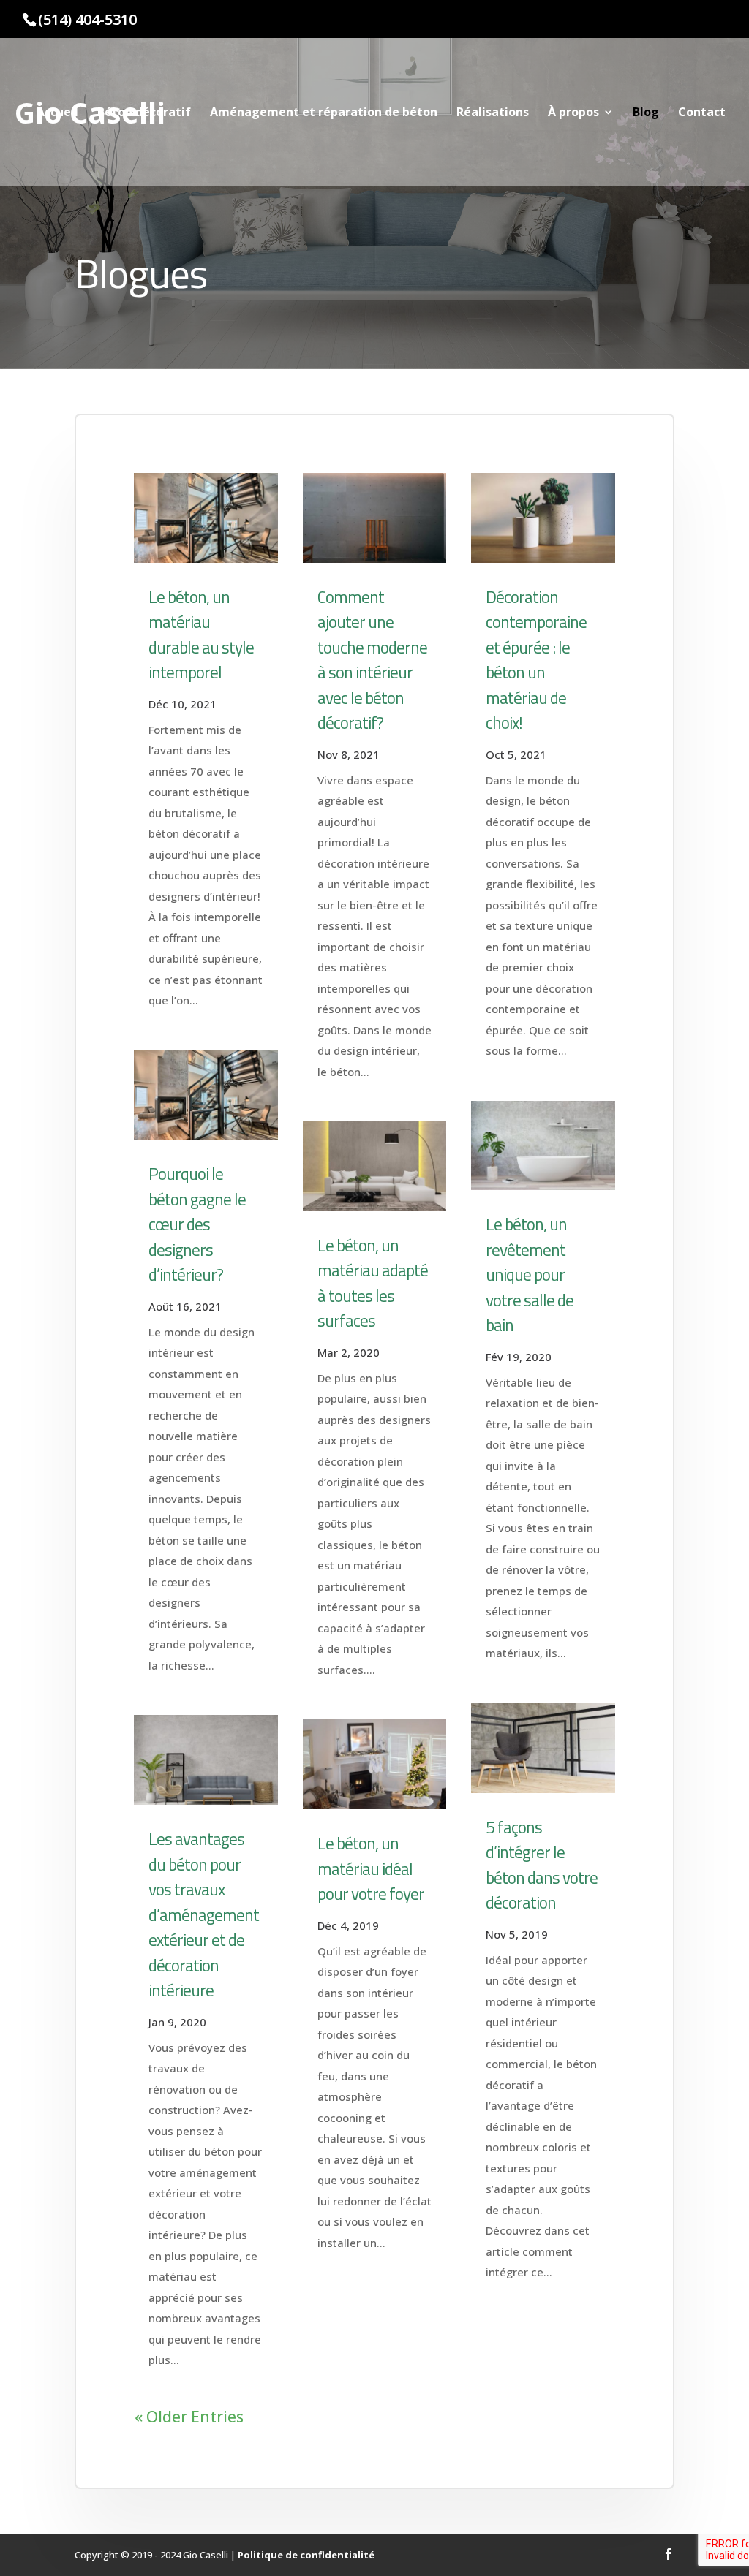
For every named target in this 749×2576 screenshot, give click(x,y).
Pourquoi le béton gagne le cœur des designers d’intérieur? (197, 1224)
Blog (646, 113)
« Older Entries (189, 2417)
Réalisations (493, 113)
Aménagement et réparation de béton (324, 113)
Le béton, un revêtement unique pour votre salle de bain (530, 1274)
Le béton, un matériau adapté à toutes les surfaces (373, 1283)
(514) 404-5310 (87, 19)
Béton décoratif (144, 113)
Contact (702, 113)
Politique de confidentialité (306, 2555)
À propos (573, 113)
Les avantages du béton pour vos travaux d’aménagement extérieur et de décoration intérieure (204, 1914)
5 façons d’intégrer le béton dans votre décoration (542, 1865)
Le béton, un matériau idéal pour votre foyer (371, 1868)
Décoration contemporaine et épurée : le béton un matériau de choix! (536, 660)
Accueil (57, 113)
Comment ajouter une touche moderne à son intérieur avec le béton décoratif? (372, 660)
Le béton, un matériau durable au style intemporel (201, 635)
